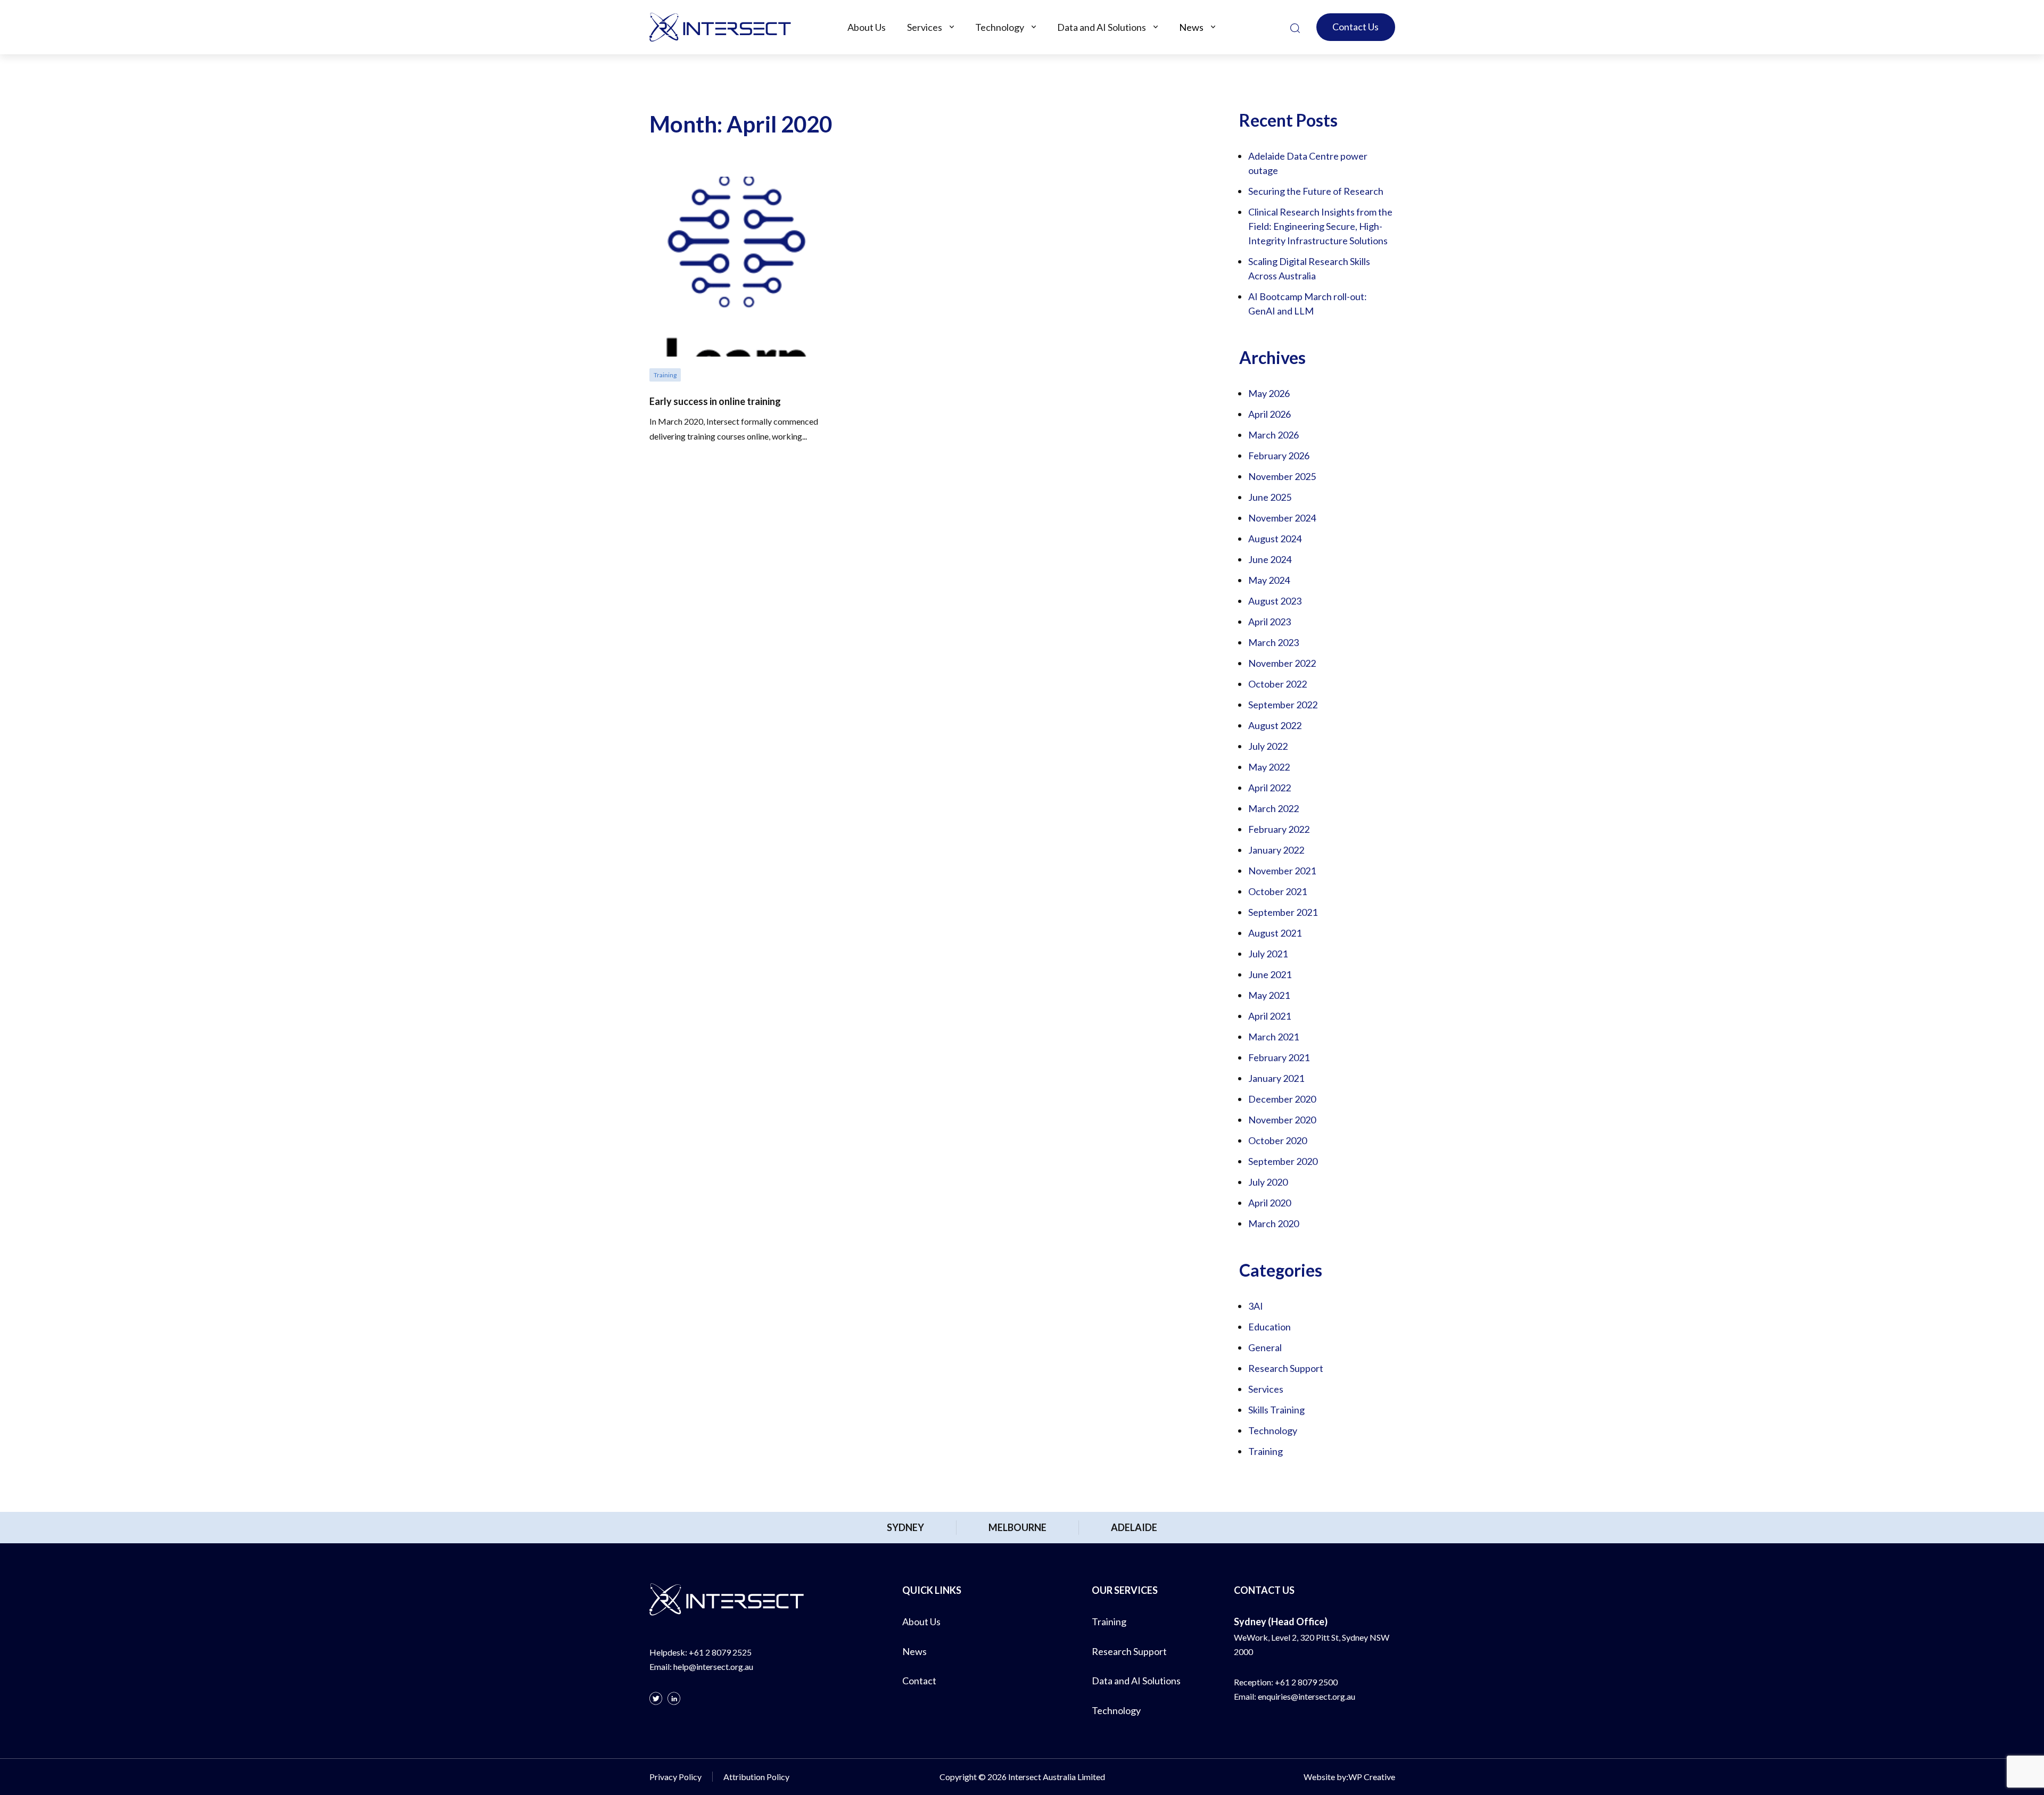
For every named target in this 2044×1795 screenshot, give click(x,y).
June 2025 (1270, 497)
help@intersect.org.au (713, 1666)
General (1265, 1347)
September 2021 (1283, 912)
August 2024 (1275, 539)
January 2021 (1276, 1078)
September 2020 (1283, 1161)
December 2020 (1282, 1099)
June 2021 (1270, 974)
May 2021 (1269, 995)
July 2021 (1268, 954)
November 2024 (1282, 518)
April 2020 (1270, 1203)
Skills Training (1276, 1410)
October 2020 (1278, 1140)
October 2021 (1278, 891)
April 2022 (1270, 788)
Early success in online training (715, 401)
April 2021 (1270, 1016)
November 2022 (1282, 663)
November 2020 (1282, 1120)
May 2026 (1269, 393)
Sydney (905, 1527)
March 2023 (1274, 642)
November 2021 (1282, 871)
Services (925, 27)
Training (1266, 1451)
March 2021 (1274, 1037)
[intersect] (720, 27)
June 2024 (1270, 559)
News (1191, 27)
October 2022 (1278, 684)
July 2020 (1268, 1182)
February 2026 (1279, 456)
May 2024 (1269, 580)
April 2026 (1270, 414)
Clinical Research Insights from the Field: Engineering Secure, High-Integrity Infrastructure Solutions (1320, 226)
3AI (1256, 1306)
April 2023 (1270, 622)
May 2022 (1269, 767)
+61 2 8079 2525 (720, 1652)
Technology (1000, 27)
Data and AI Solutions (1102, 27)
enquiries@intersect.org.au (1307, 1696)
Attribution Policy (756, 1777)
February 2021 (1279, 1057)
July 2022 (1268, 746)
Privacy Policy (675, 1777)
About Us (867, 27)
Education (1270, 1327)
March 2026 (1274, 435)
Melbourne (1017, 1527)
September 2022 (1283, 705)
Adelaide (1134, 1527)
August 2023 (1275, 601)
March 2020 (1274, 1223)
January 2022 (1276, 850)
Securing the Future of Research (1316, 191)
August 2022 (1275, 725)
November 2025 (1282, 476)
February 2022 (1279, 829)
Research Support (1286, 1368)
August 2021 (1275, 933)
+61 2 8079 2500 (1306, 1682)
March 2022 (1274, 808)
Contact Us (1355, 27)
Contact (919, 1681)
